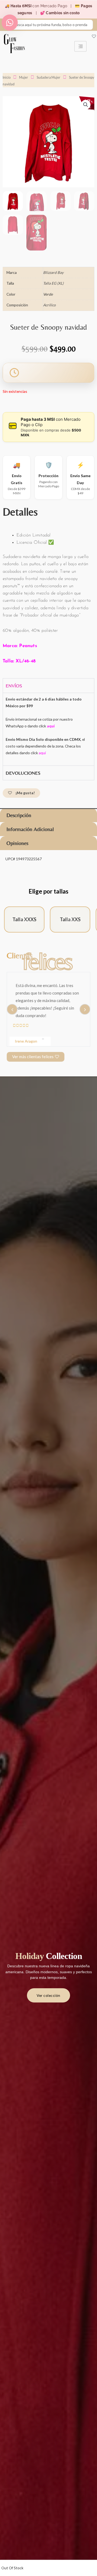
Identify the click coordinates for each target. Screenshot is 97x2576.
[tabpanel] (48, 729)
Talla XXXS (24, 919)
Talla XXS (70, 919)
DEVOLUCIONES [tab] (23, 773)
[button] (86, 105)
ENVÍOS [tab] (14, 686)
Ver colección (48, 1995)
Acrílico (49, 305)
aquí (42, 753)
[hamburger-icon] (80, 46)
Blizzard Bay (53, 272)
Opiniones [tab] (17, 843)
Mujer (24, 77)
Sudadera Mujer (48, 77)
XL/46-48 (25, 661)
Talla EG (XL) (53, 283)
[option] (48, 1005)
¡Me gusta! (25, 793)
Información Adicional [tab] (30, 829)
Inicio (7, 77)
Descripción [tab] (19, 815)
